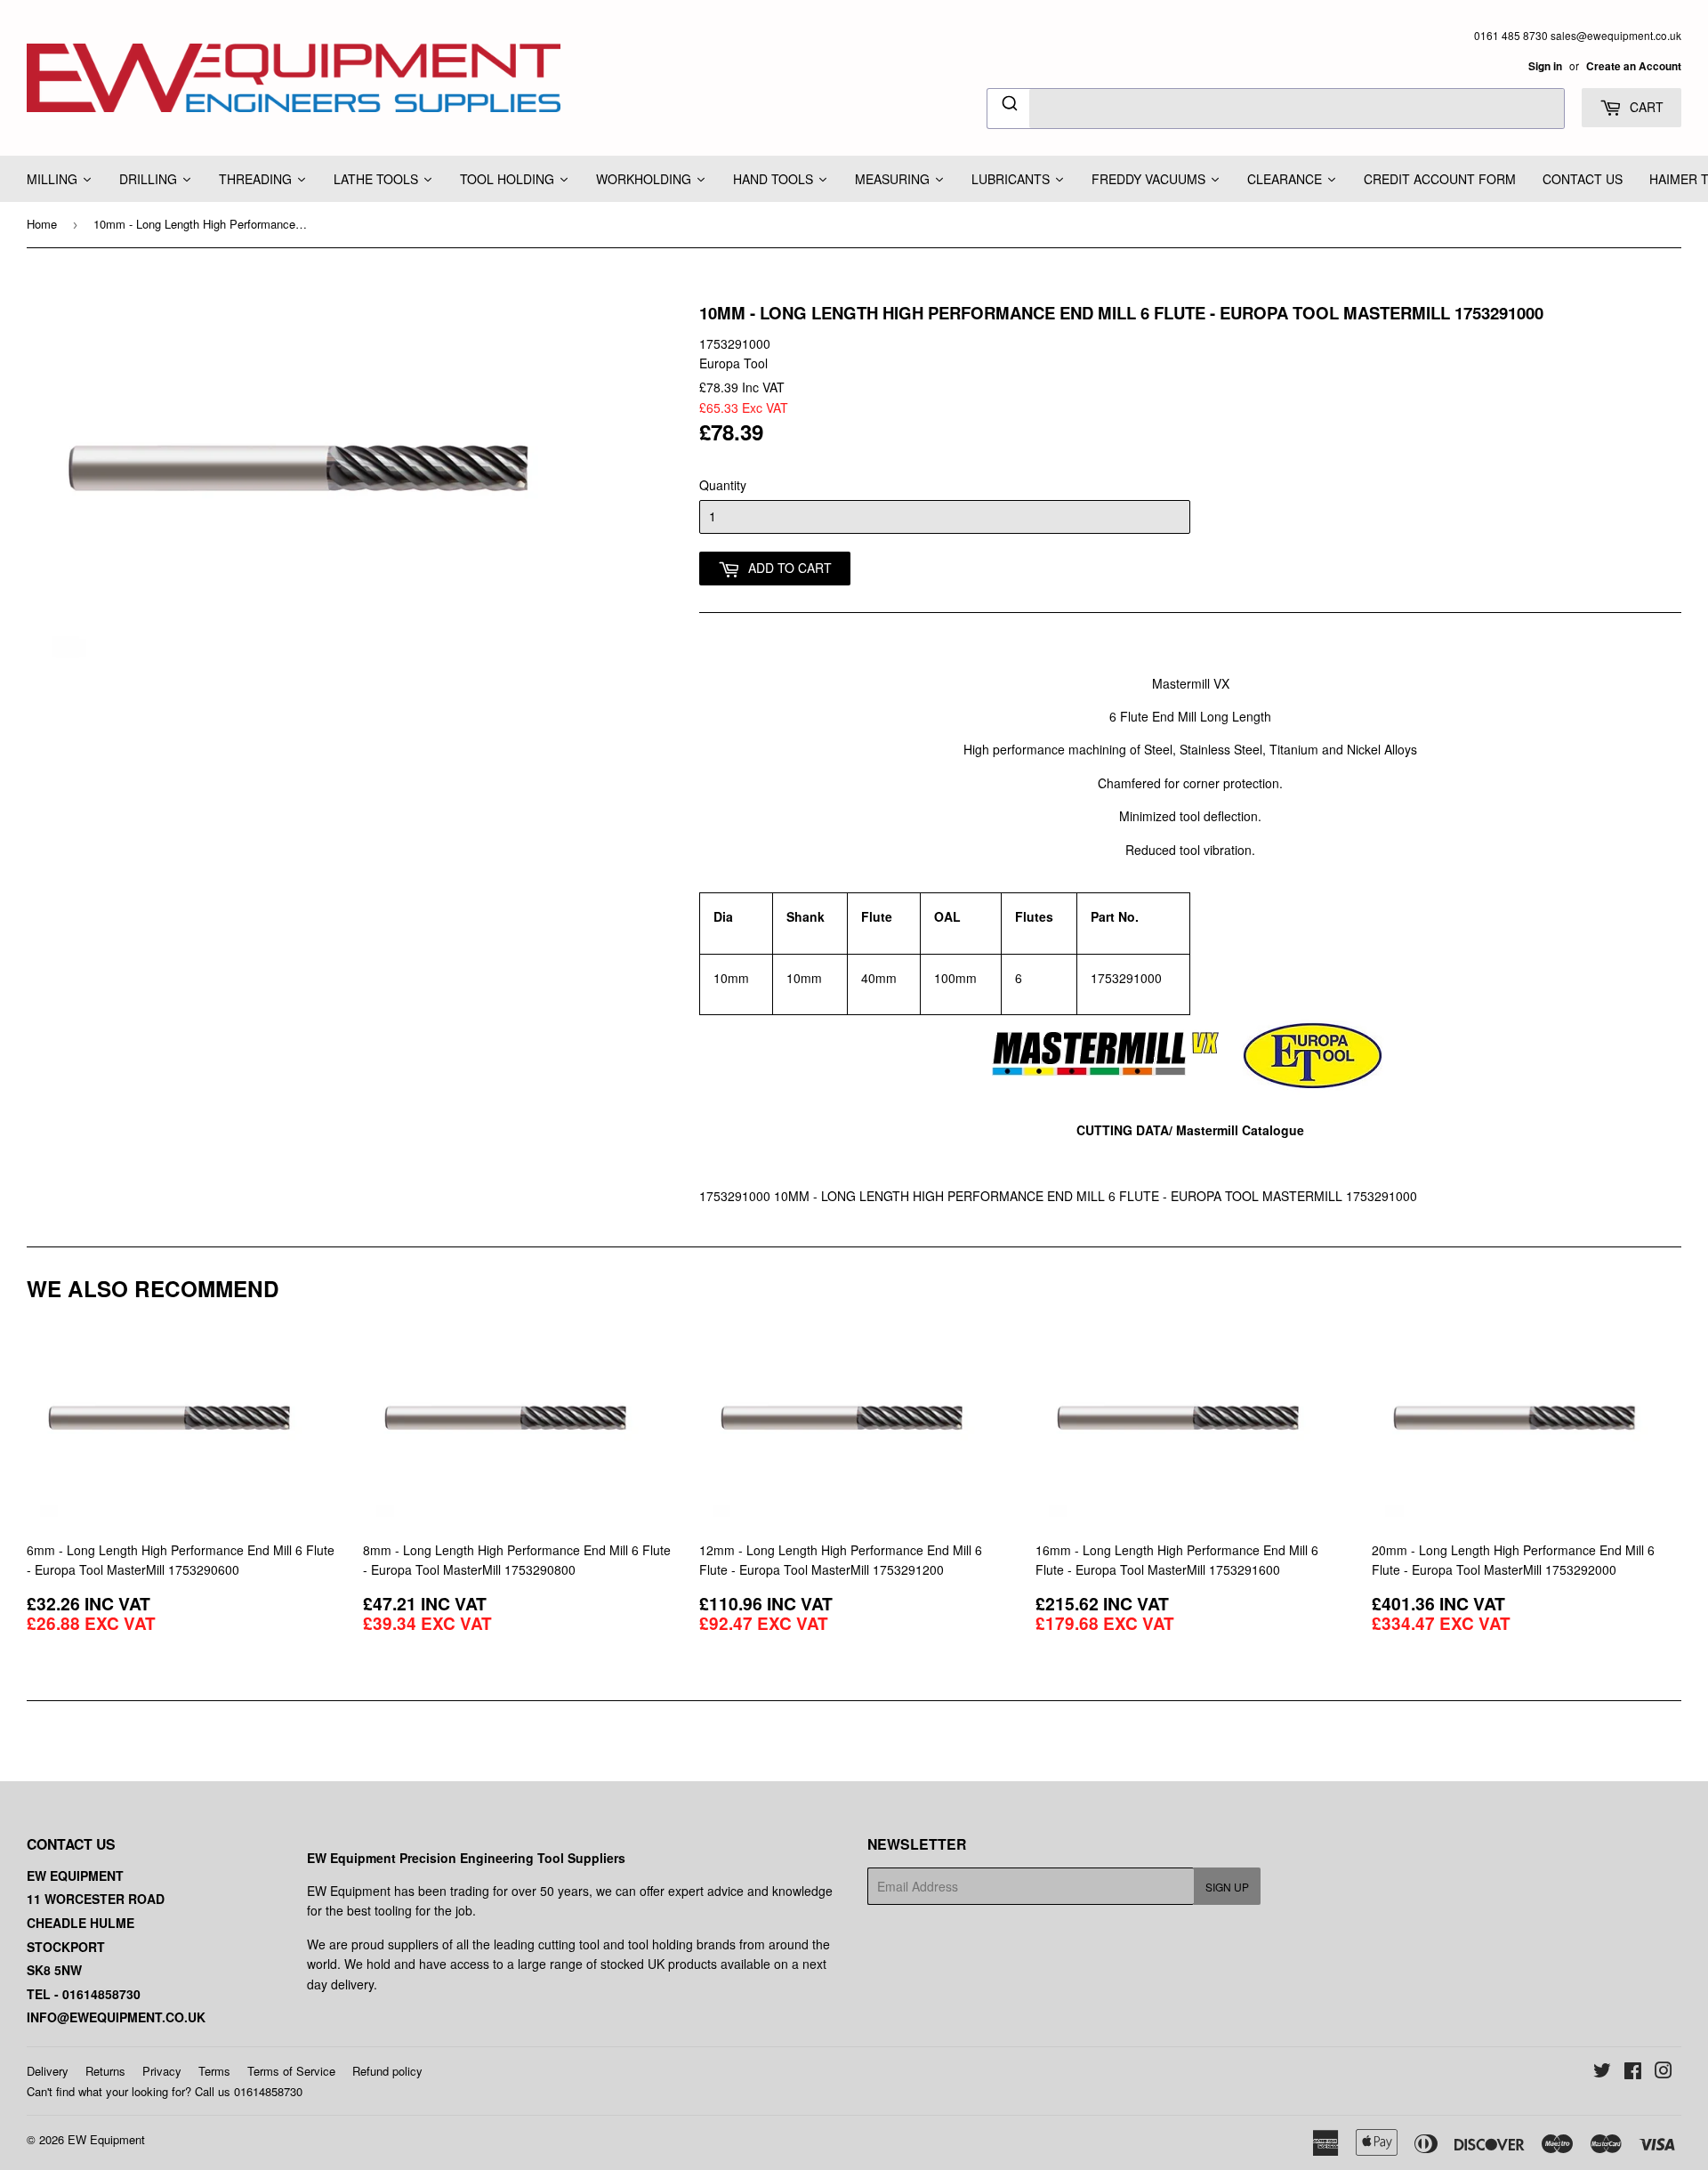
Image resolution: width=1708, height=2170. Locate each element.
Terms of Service (291, 2071)
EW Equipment (106, 2139)
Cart (1645, 107)
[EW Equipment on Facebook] (1633, 2072)
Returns (105, 2071)
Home (42, 224)
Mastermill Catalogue (1240, 1130)
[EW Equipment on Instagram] (1664, 2072)
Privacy (162, 2071)
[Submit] (1008, 106)
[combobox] (1276, 109)
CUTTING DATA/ (1126, 1130)
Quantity (723, 485)
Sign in (1545, 66)
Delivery (48, 2071)
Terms (214, 2071)
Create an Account (1634, 66)
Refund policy (387, 2071)
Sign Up (1227, 1887)
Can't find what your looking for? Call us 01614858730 (165, 2091)
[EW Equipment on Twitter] (1602, 2072)
